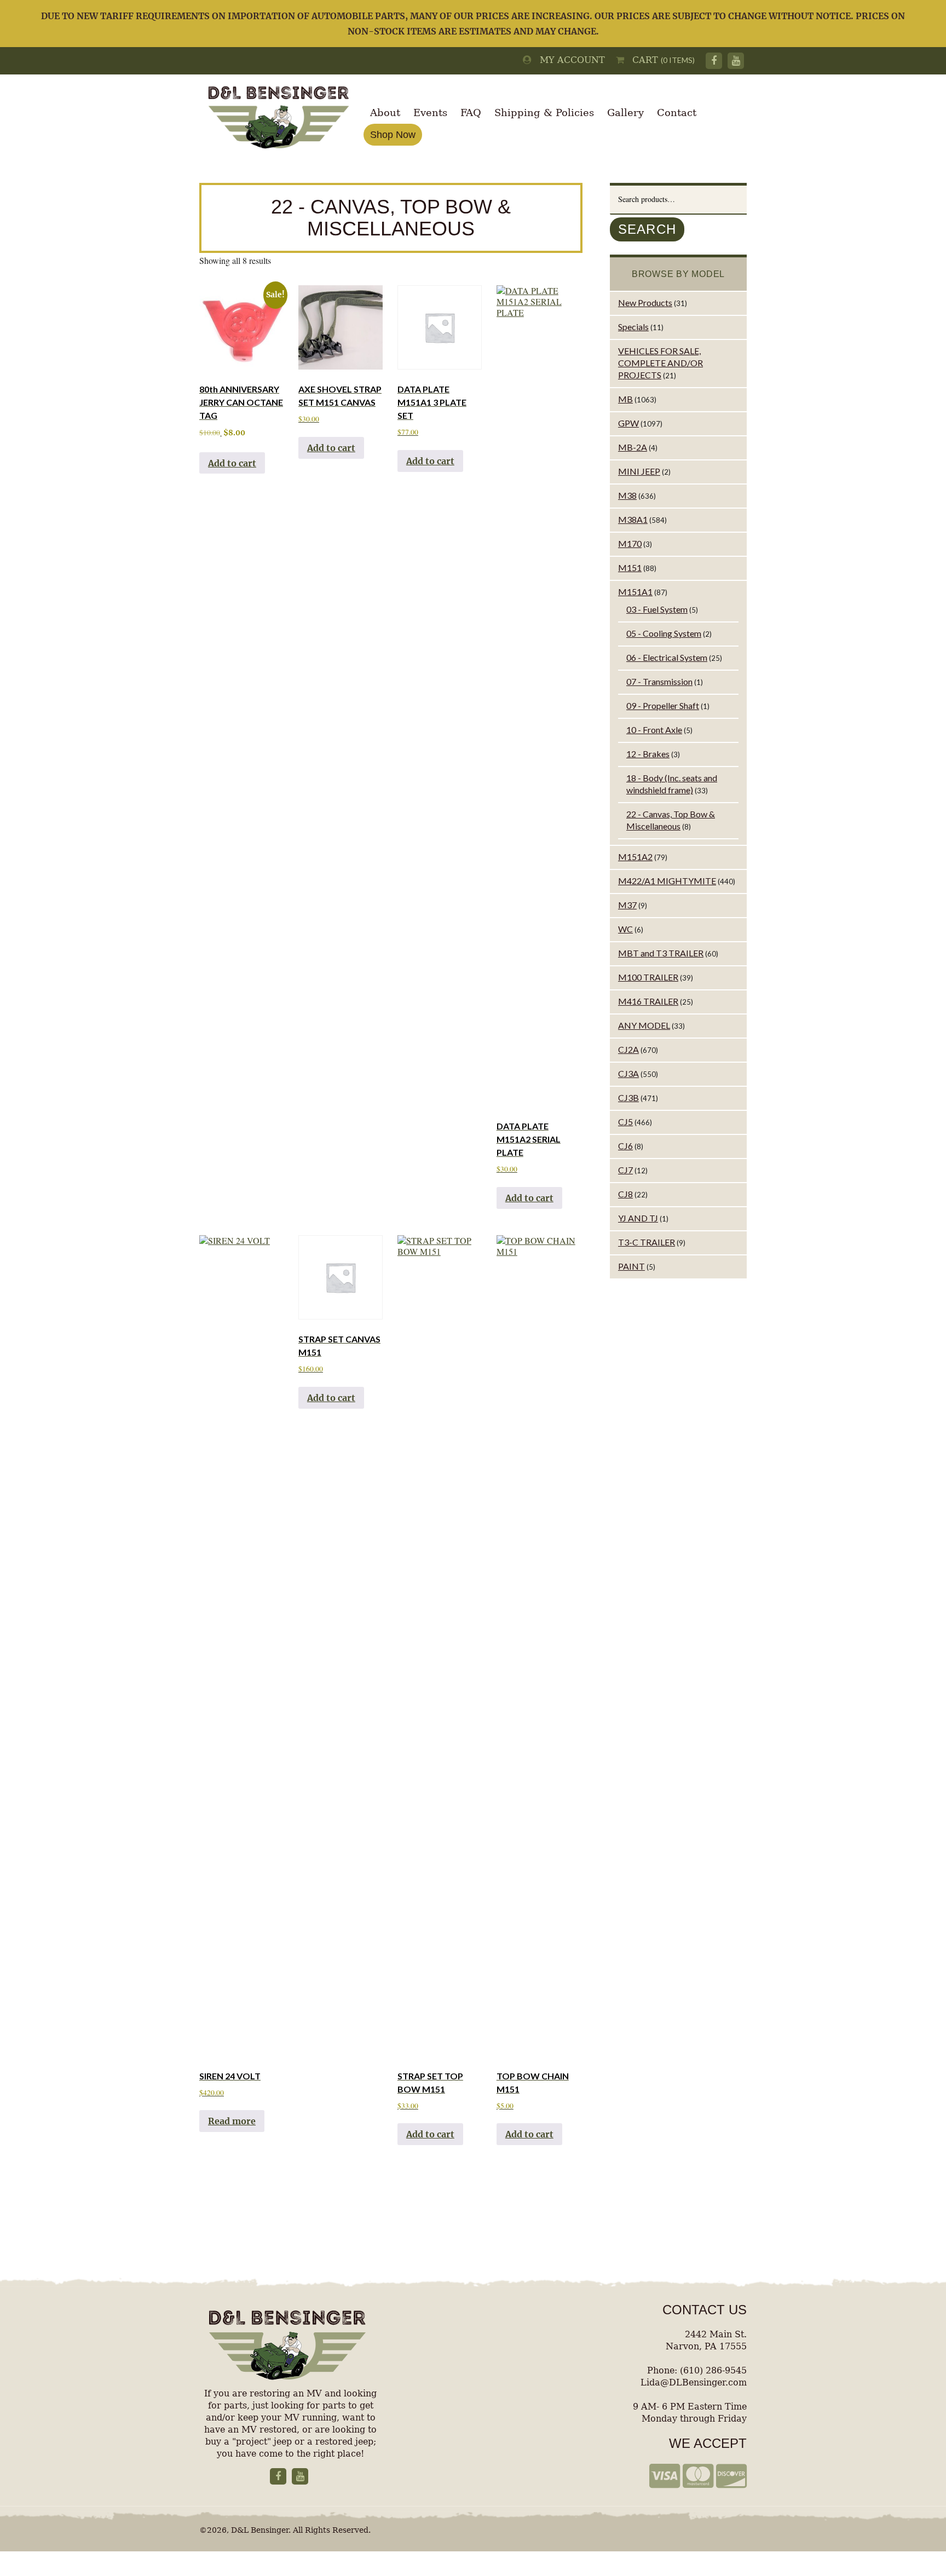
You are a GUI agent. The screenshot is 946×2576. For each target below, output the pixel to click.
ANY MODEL (644, 1025)
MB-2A (633, 447)
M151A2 (635, 857)
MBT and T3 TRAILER (661, 953)
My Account (568, 60)
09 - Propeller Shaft (663, 705)
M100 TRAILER (648, 977)
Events (430, 113)
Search (647, 229)
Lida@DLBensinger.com (694, 2382)
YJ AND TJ (638, 1218)
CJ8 (625, 1194)
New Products (645, 302)
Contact (677, 113)
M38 (627, 495)
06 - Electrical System (667, 657)
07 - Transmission (659, 681)
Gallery (625, 113)
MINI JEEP (639, 471)
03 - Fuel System (657, 609)
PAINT (631, 1266)
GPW (628, 423)
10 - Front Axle (654, 730)
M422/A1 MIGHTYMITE (667, 881)
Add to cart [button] (232, 463)
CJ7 (625, 1170)
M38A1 (633, 519)
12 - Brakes (648, 754)
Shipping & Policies (544, 113)
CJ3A (628, 1073)
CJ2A (628, 1049)
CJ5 (625, 1122)
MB (625, 399)
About (385, 113)
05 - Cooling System (664, 633)
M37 (627, 905)
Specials (633, 327)
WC (625, 929)
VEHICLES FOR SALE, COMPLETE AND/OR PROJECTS (661, 363)
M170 (630, 543)
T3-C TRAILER (647, 1242)
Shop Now (393, 135)
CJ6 (625, 1146)
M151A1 (635, 592)
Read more (232, 2121)
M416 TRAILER (648, 1001)
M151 (630, 567)
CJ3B (628, 1097)
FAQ (471, 113)
